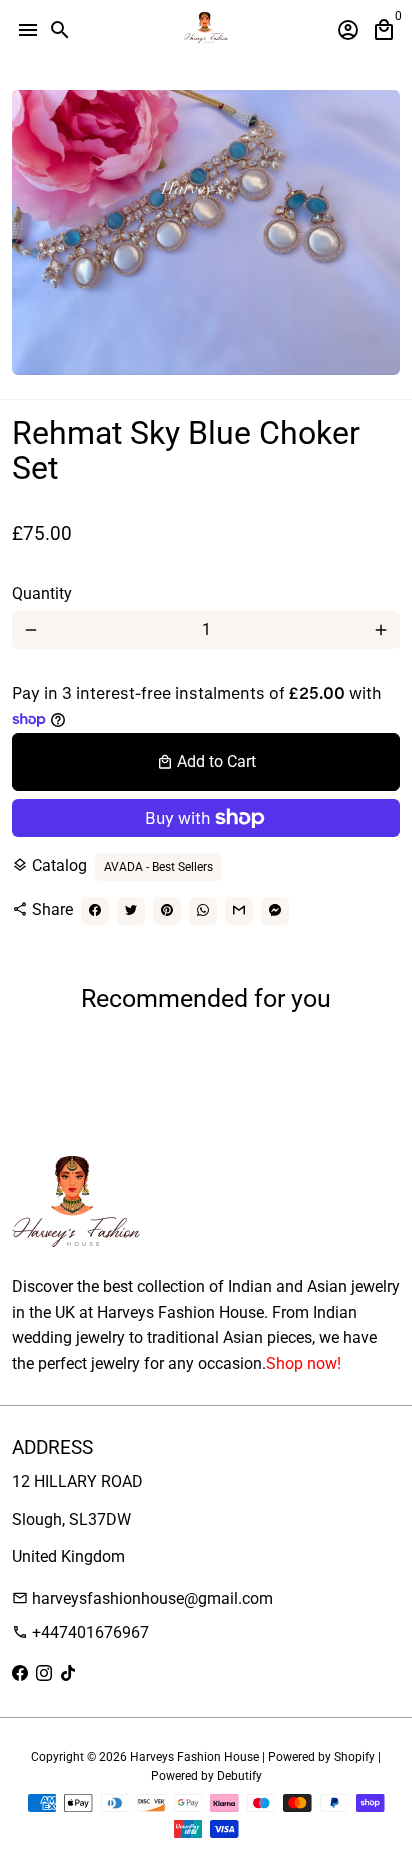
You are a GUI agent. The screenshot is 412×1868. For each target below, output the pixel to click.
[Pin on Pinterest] (167, 911)
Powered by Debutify (206, 1776)
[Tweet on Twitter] (131, 911)
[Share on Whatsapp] (203, 911)
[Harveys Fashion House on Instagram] (44, 1673)
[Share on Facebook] (95, 911)
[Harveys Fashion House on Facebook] (20, 1673)
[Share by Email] (239, 911)
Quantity (42, 593)
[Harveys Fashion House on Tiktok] (68, 1673)
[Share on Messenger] (275, 911)
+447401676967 (80, 1632)
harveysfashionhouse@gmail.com (142, 1598)
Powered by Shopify (321, 1757)
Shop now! (303, 1363)
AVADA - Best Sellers (158, 867)
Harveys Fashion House (194, 1757)
